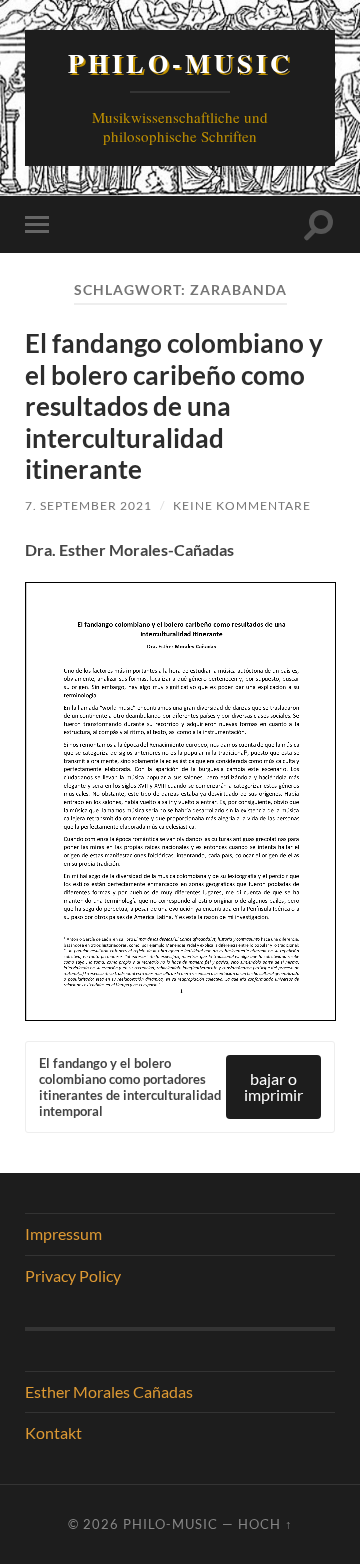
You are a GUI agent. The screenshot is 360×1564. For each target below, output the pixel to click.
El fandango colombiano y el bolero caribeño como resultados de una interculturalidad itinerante (174, 406)
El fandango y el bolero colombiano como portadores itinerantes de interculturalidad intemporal (130, 1087)
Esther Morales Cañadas (109, 1391)
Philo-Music (180, 63)
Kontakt (53, 1432)
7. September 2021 (88, 505)
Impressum (63, 1233)
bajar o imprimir (273, 1086)
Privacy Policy (73, 1275)
